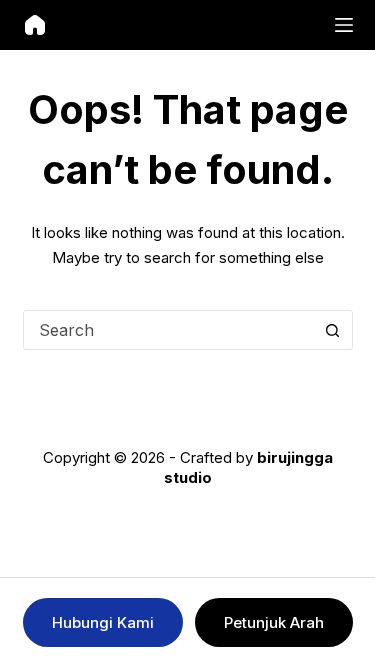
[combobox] (169, 330)
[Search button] (333, 330)
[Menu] (344, 25)
